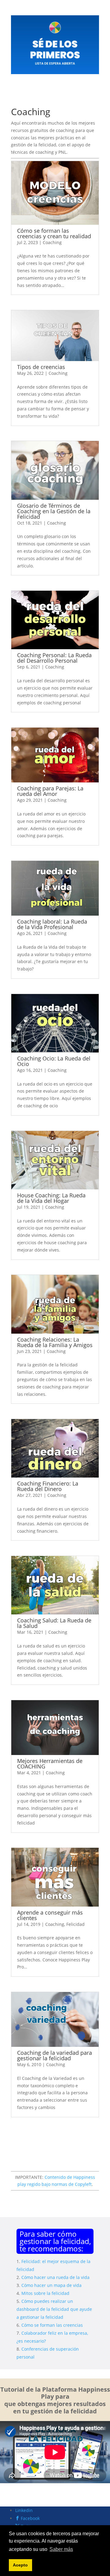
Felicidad (75, 1924)
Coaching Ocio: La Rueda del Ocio (54, 1061)
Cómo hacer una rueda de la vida (55, 2277)
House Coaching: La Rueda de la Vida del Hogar (51, 1198)
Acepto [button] (20, 2565)
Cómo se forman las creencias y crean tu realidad (54, 233)
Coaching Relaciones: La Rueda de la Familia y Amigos (55, 1342)
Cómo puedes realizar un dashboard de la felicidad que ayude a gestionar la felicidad (54, 2309)
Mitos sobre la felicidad (45, 2293)
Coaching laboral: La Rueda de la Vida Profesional (52, 924)
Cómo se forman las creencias (52, 2325)
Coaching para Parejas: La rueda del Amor (50, 791)
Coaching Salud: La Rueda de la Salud (54, 1623)
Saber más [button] (61, 2549)
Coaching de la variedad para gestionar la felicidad (55, 2055)
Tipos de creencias (41, 367)
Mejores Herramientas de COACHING (50, 1764)
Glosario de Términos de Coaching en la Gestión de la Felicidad (54, 511)
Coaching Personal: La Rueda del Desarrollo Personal (54, 658)
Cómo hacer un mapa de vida (51, 2285)
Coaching (52, 242)
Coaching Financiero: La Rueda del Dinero (48, 1486)
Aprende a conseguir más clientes (50, 1915)
